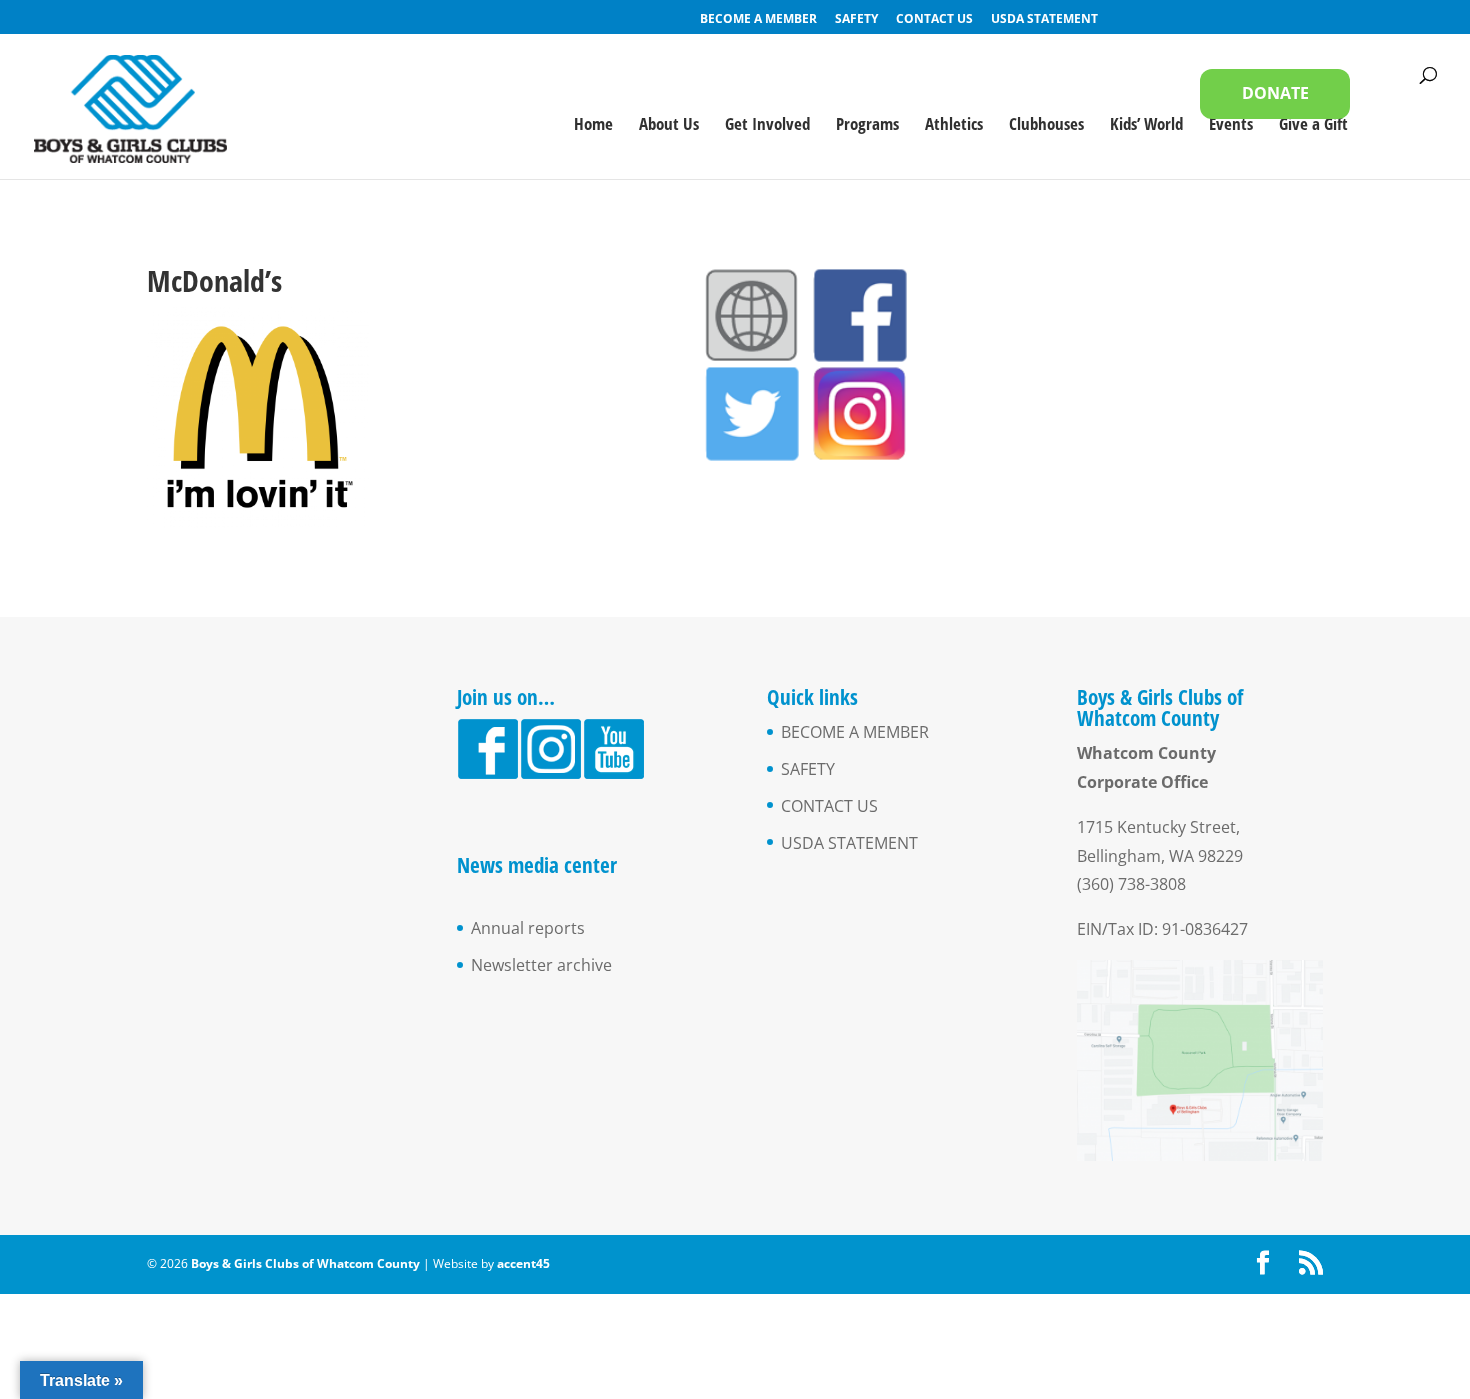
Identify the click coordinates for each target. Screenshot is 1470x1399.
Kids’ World (1146, 126)
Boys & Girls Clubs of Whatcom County (307, 1263)
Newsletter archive (541, 965)
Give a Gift (1313, 126)
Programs (867, 126)
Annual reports (528, 928)
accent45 (523, 1263)
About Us (669, 126)
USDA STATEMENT (1044, 20)
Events (1231, 126)
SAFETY (856, 20)
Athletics (954, 126)
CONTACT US (934, 20)
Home (593, 126)
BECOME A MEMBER (758, 20)
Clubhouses (1046, 126)
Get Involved (767, 126)
